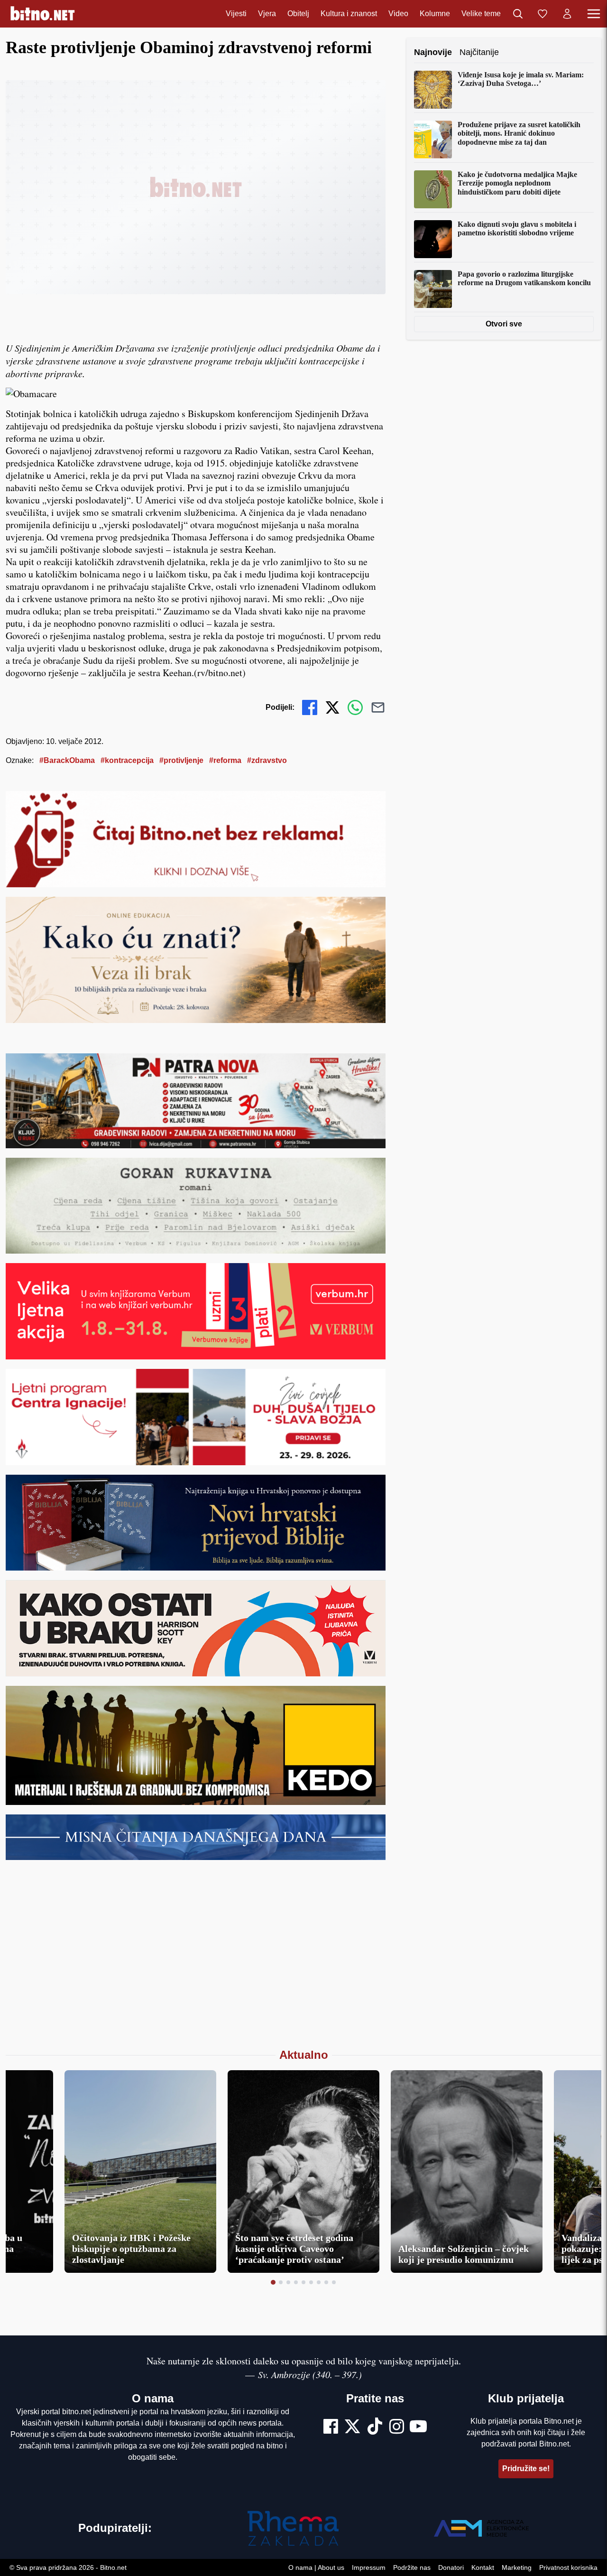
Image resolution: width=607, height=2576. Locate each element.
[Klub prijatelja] (543, 14)
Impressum (369, 2567)
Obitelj (298, 14)
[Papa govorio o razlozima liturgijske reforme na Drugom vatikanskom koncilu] (433, 289)
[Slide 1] (273, 2282)
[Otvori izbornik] (594, 14)
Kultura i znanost (349, 14)
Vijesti (236, 14)
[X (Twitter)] (352, 2427)
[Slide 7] (319, 2282)
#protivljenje (181, 760)
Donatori (451, 2567)
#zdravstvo (267, 760)
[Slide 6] (311, 2282)
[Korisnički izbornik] (567, 14)
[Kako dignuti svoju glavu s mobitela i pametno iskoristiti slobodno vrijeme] (433, 239)
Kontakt (483, 2567)
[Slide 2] (281, 2282)
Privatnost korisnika (568, 2567)
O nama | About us (316, 2567)
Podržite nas (412, 2567)
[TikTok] (375, 2427)
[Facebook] (331, 2427)
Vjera (267, 14)
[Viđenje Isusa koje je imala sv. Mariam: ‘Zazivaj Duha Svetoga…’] (433, 90)
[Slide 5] (303, 2282)
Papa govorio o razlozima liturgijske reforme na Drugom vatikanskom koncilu (524, 278)
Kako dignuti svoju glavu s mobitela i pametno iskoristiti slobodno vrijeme (517, 228)
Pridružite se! (526, 2469)
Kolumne (435, 14)
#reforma (225, 760)
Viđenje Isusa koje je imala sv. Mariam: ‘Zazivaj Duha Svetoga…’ (521, 79)
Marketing (517, 2567)
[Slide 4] (296, 2282)
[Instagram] (397, 2427)
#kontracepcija (127, 760)
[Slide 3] (288, 2282)
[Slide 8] (326, 2282)
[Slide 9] (334, 2282)
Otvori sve (504, 324)
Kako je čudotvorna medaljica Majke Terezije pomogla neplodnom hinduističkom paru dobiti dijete (517, 183)
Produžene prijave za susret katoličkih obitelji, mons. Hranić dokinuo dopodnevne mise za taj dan (519, 133)
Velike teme (481, 14)
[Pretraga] (518, 14)
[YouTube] (418, 2427)
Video (398, 14)
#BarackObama (67, 760)
